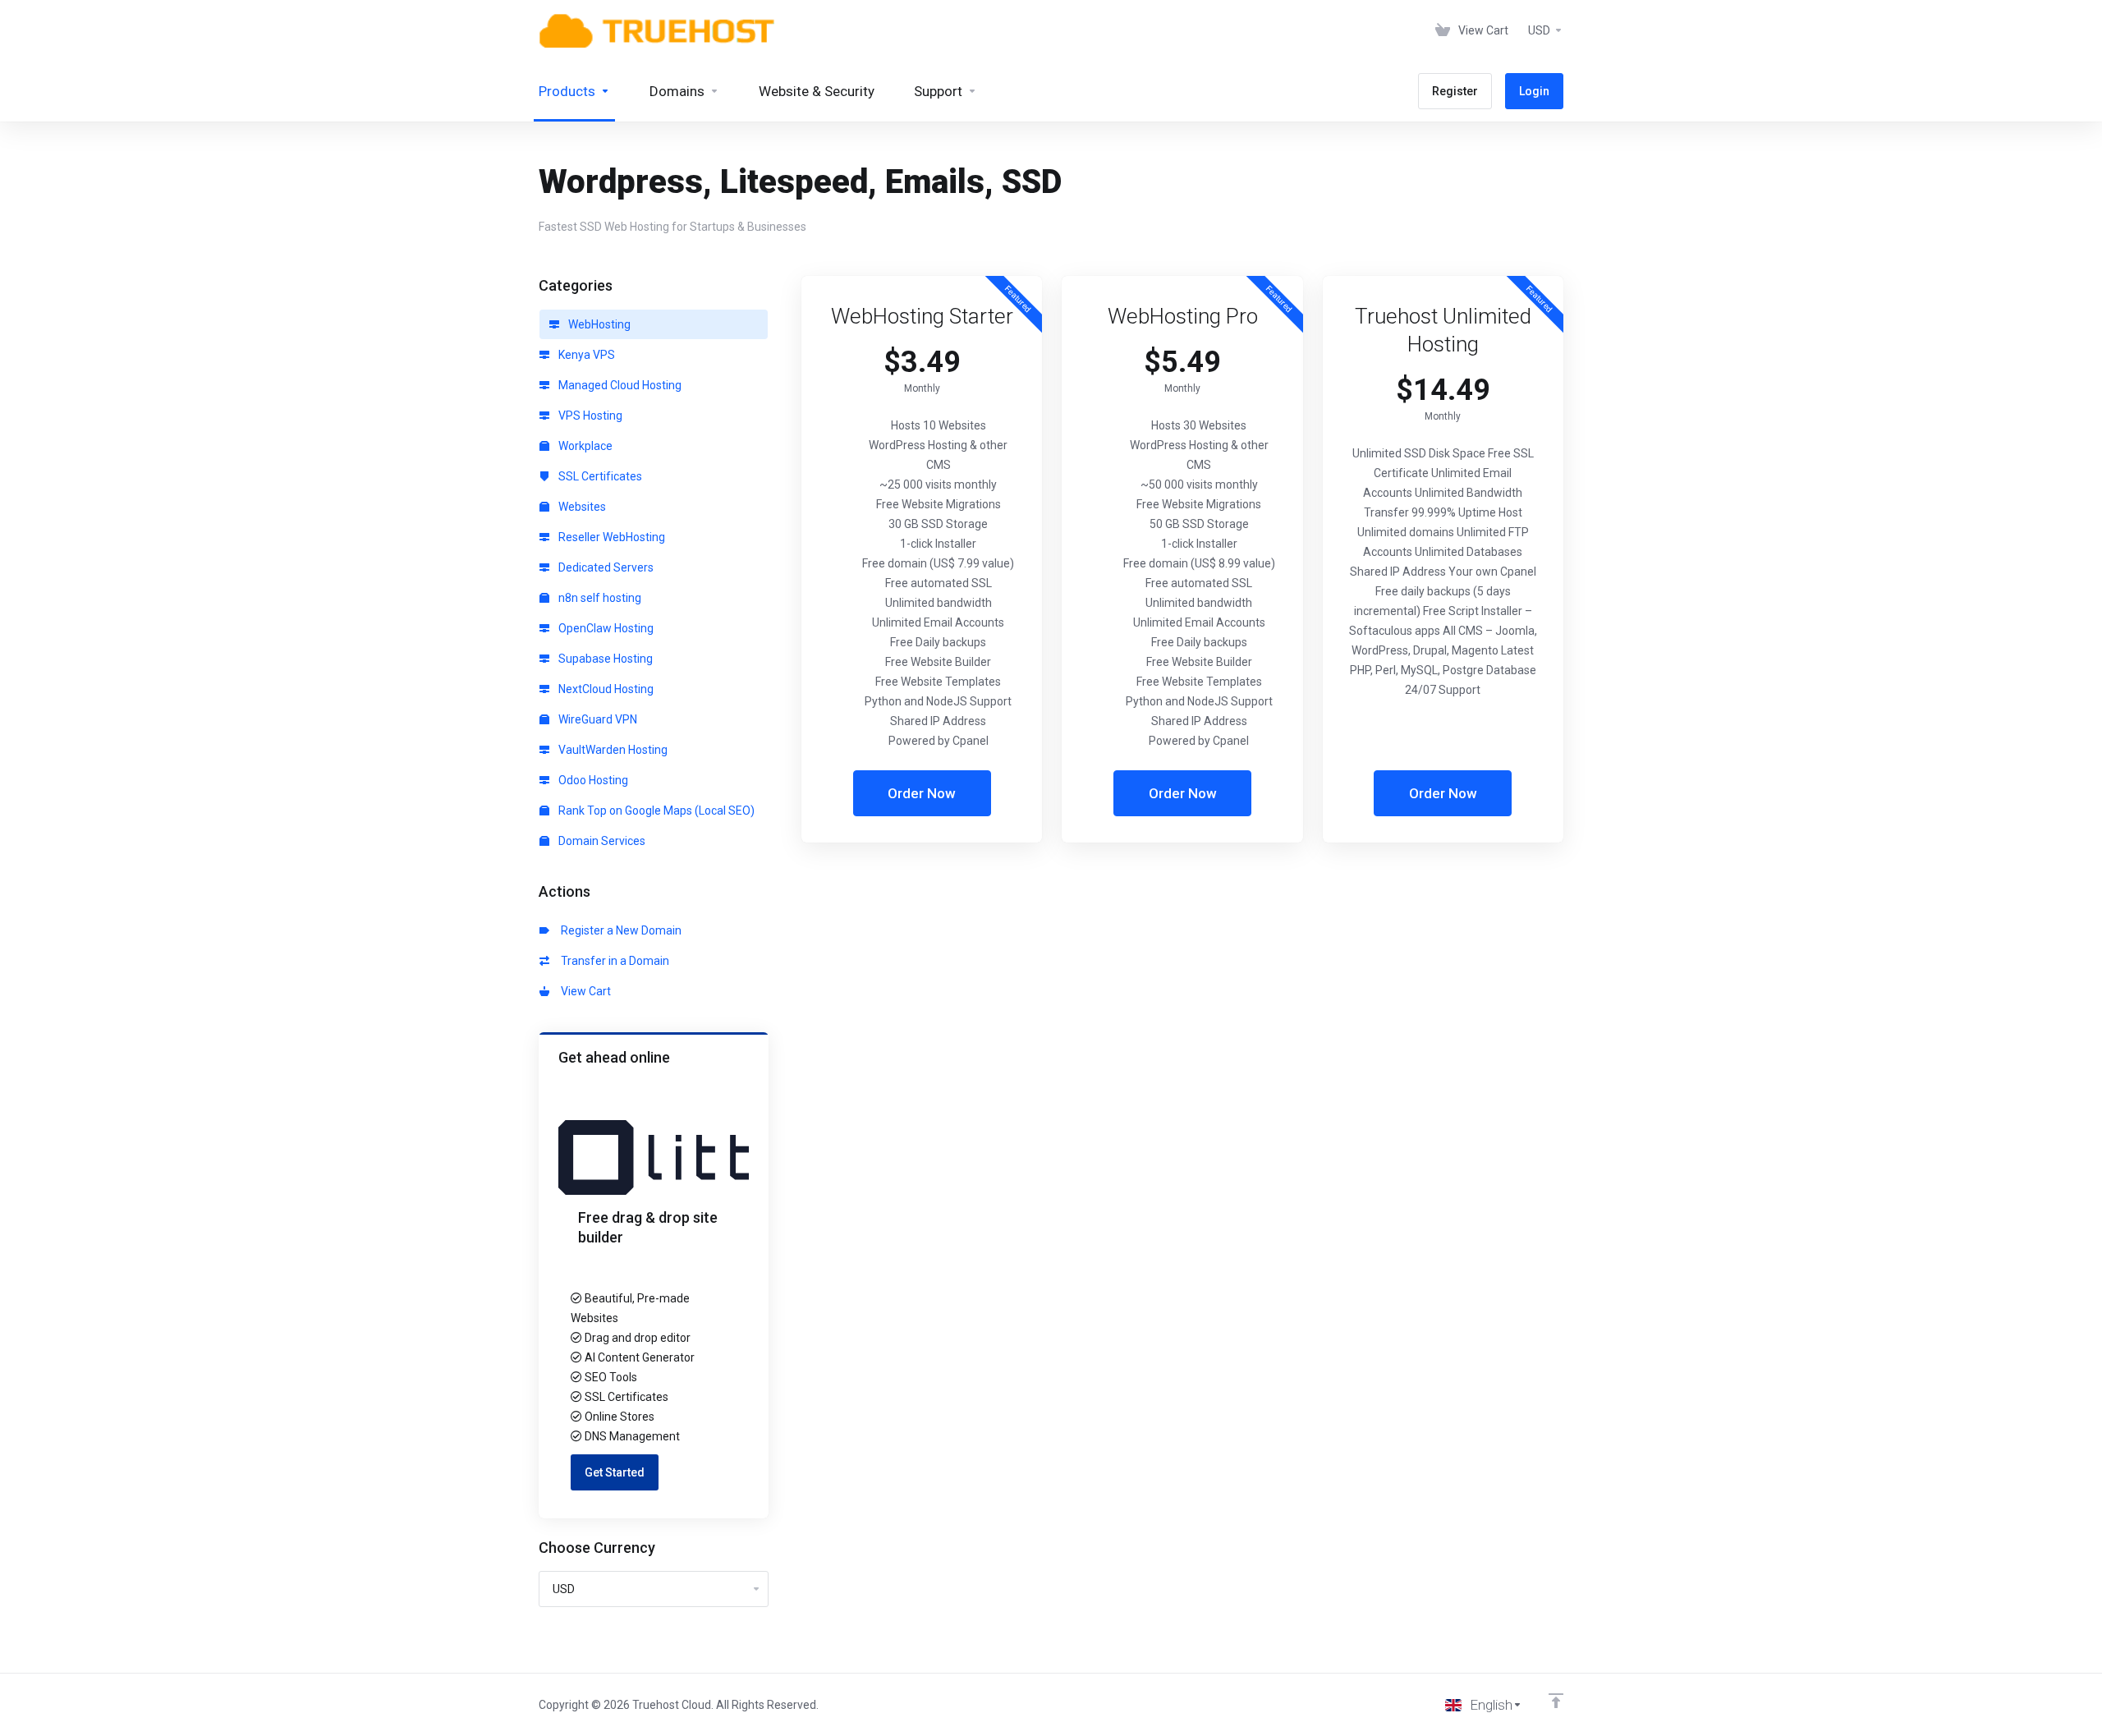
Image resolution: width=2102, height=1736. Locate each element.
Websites (581, 507)
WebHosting (598, 324)
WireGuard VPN (597, 719)
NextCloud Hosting (605, 689)
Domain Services (601, 841)
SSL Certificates (599, 476)
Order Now (922, 793)
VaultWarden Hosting (612, 750)
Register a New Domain (619, 930)
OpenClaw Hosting (605, 628)
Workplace (584, 446)
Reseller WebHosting (610, 537)
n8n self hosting (599, 598)
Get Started (615, 1472)
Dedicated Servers (605, 567)
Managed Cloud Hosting (619, 385)
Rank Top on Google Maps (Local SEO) (655, 811)
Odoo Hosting (592, 780)
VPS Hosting (589, 416)
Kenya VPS (585, 355)
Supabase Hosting (604, 659)
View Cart (583, 991)
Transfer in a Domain (613, 961)
